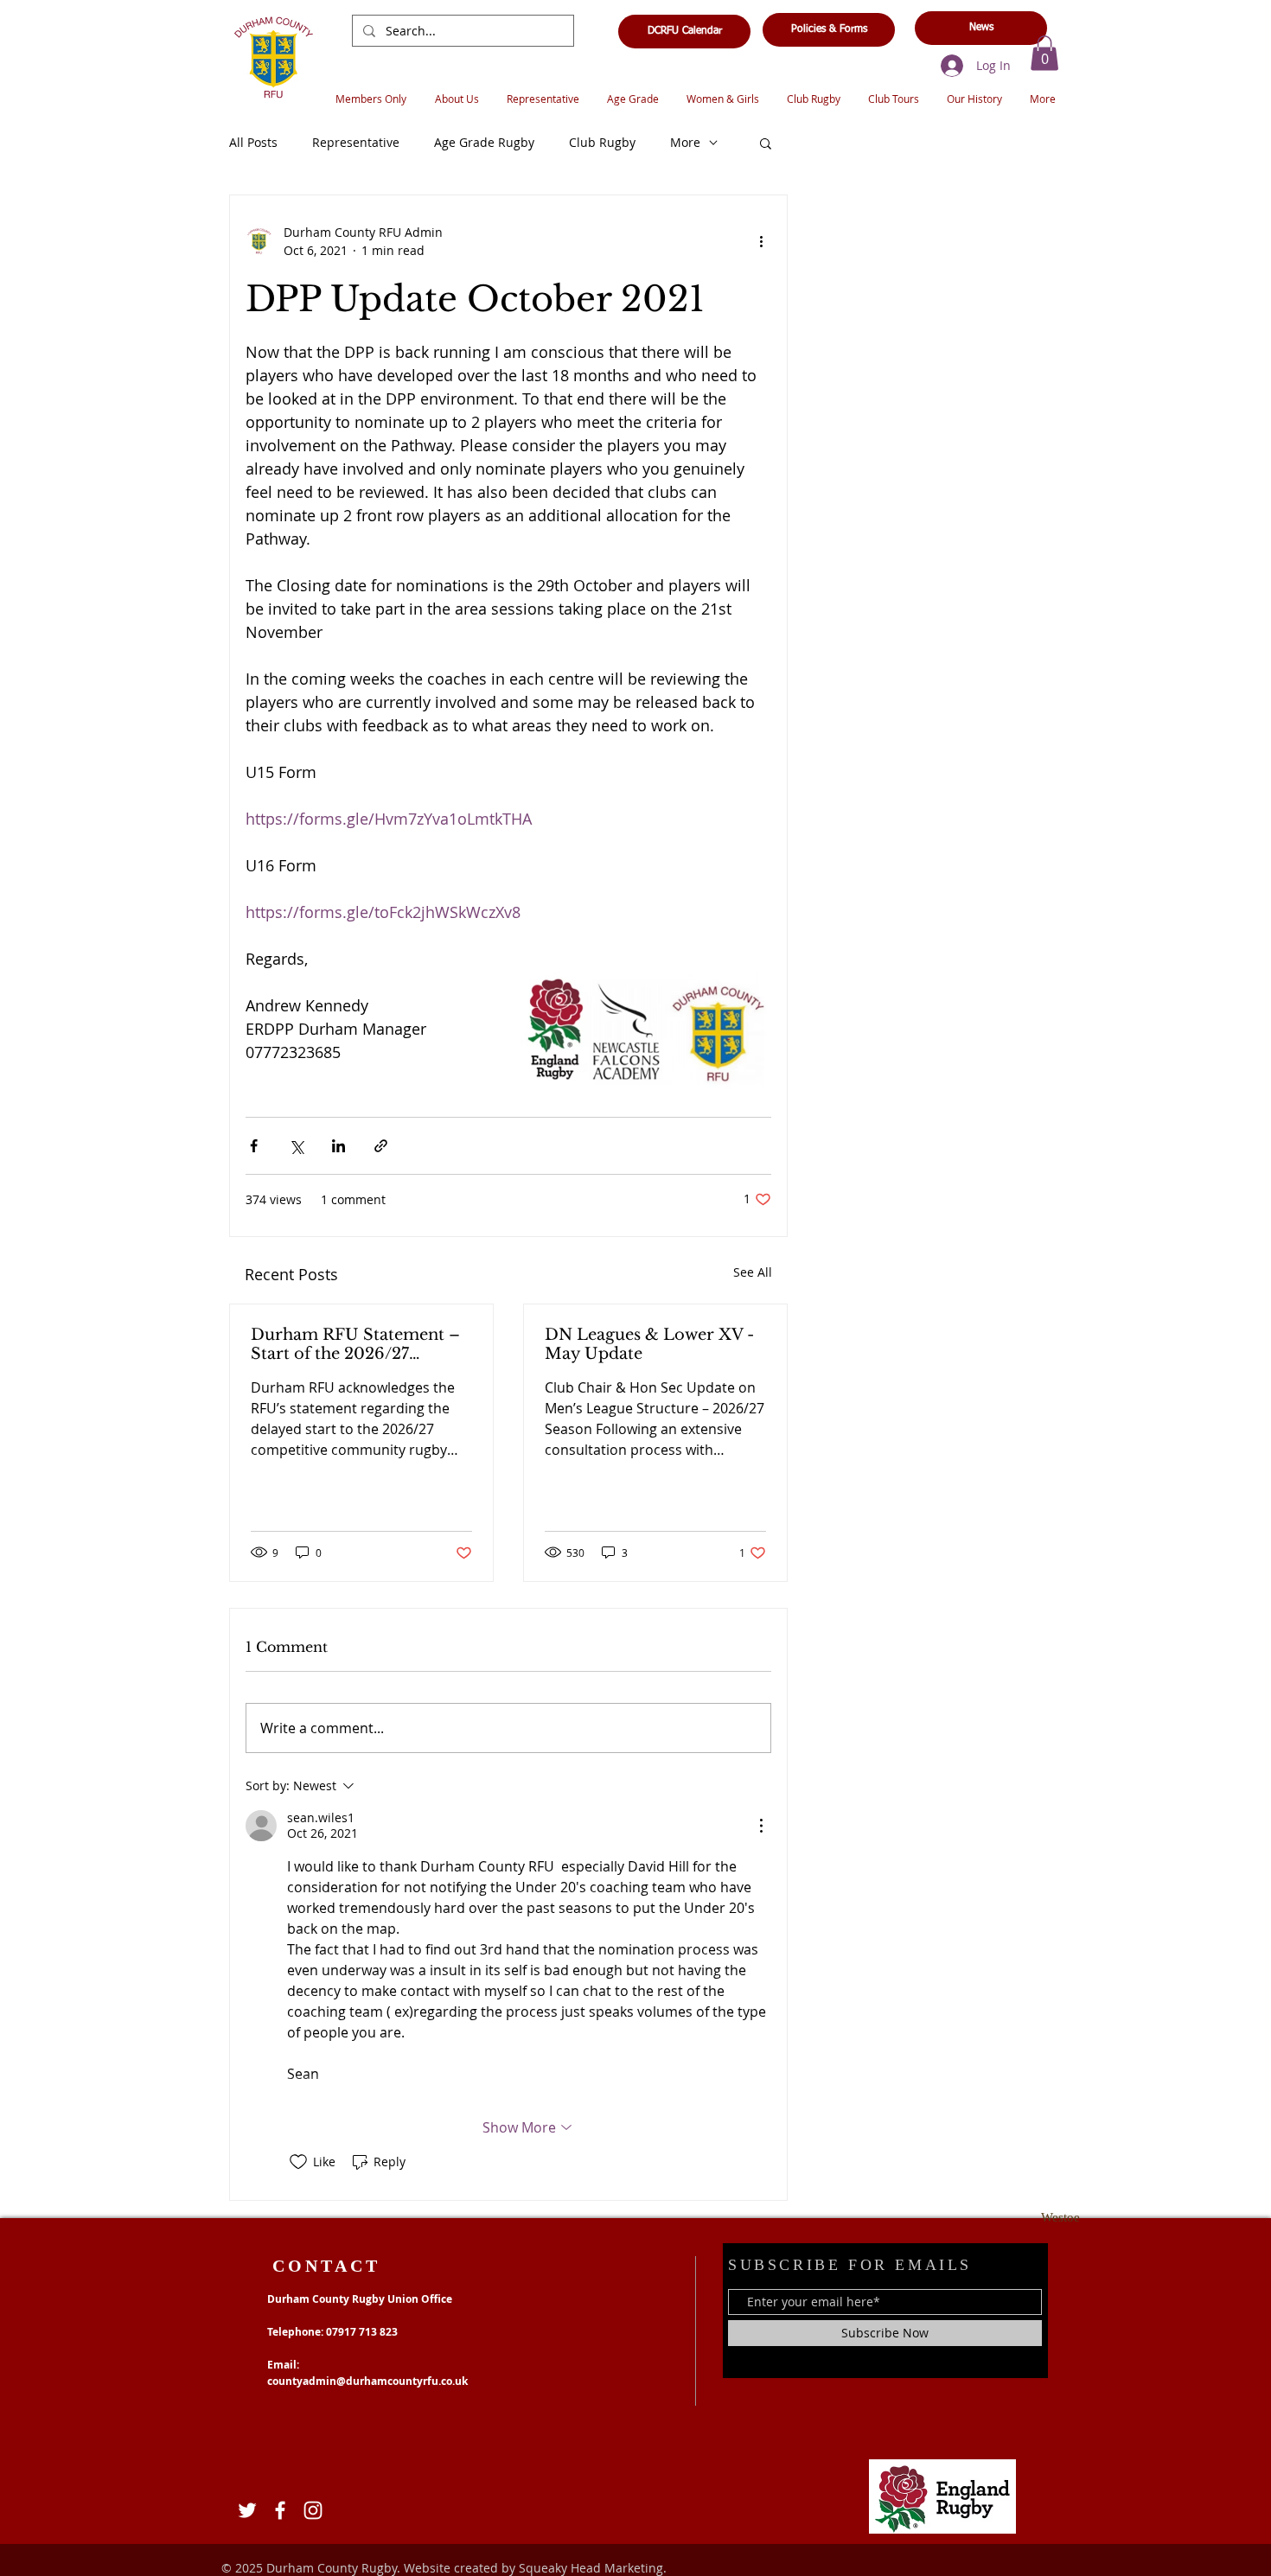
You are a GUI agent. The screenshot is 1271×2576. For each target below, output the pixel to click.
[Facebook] (280, 2510)
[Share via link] (381, 1146)
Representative (356, 142)
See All (753, 1272)
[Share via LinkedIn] (339, 1146)
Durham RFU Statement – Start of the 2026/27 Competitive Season (355, 1344)
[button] (1044, 53)
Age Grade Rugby (484, 142)
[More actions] (761, 241)
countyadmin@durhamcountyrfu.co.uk (367, 2381)
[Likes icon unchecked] (298, 2162)
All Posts (253, 142)
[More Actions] (761, 1826)
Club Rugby (602, 142)
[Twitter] (247, 2510)
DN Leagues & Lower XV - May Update (649, 1344)
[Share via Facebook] (254, 1146)
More (685, 142)
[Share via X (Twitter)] (296, 1146)
